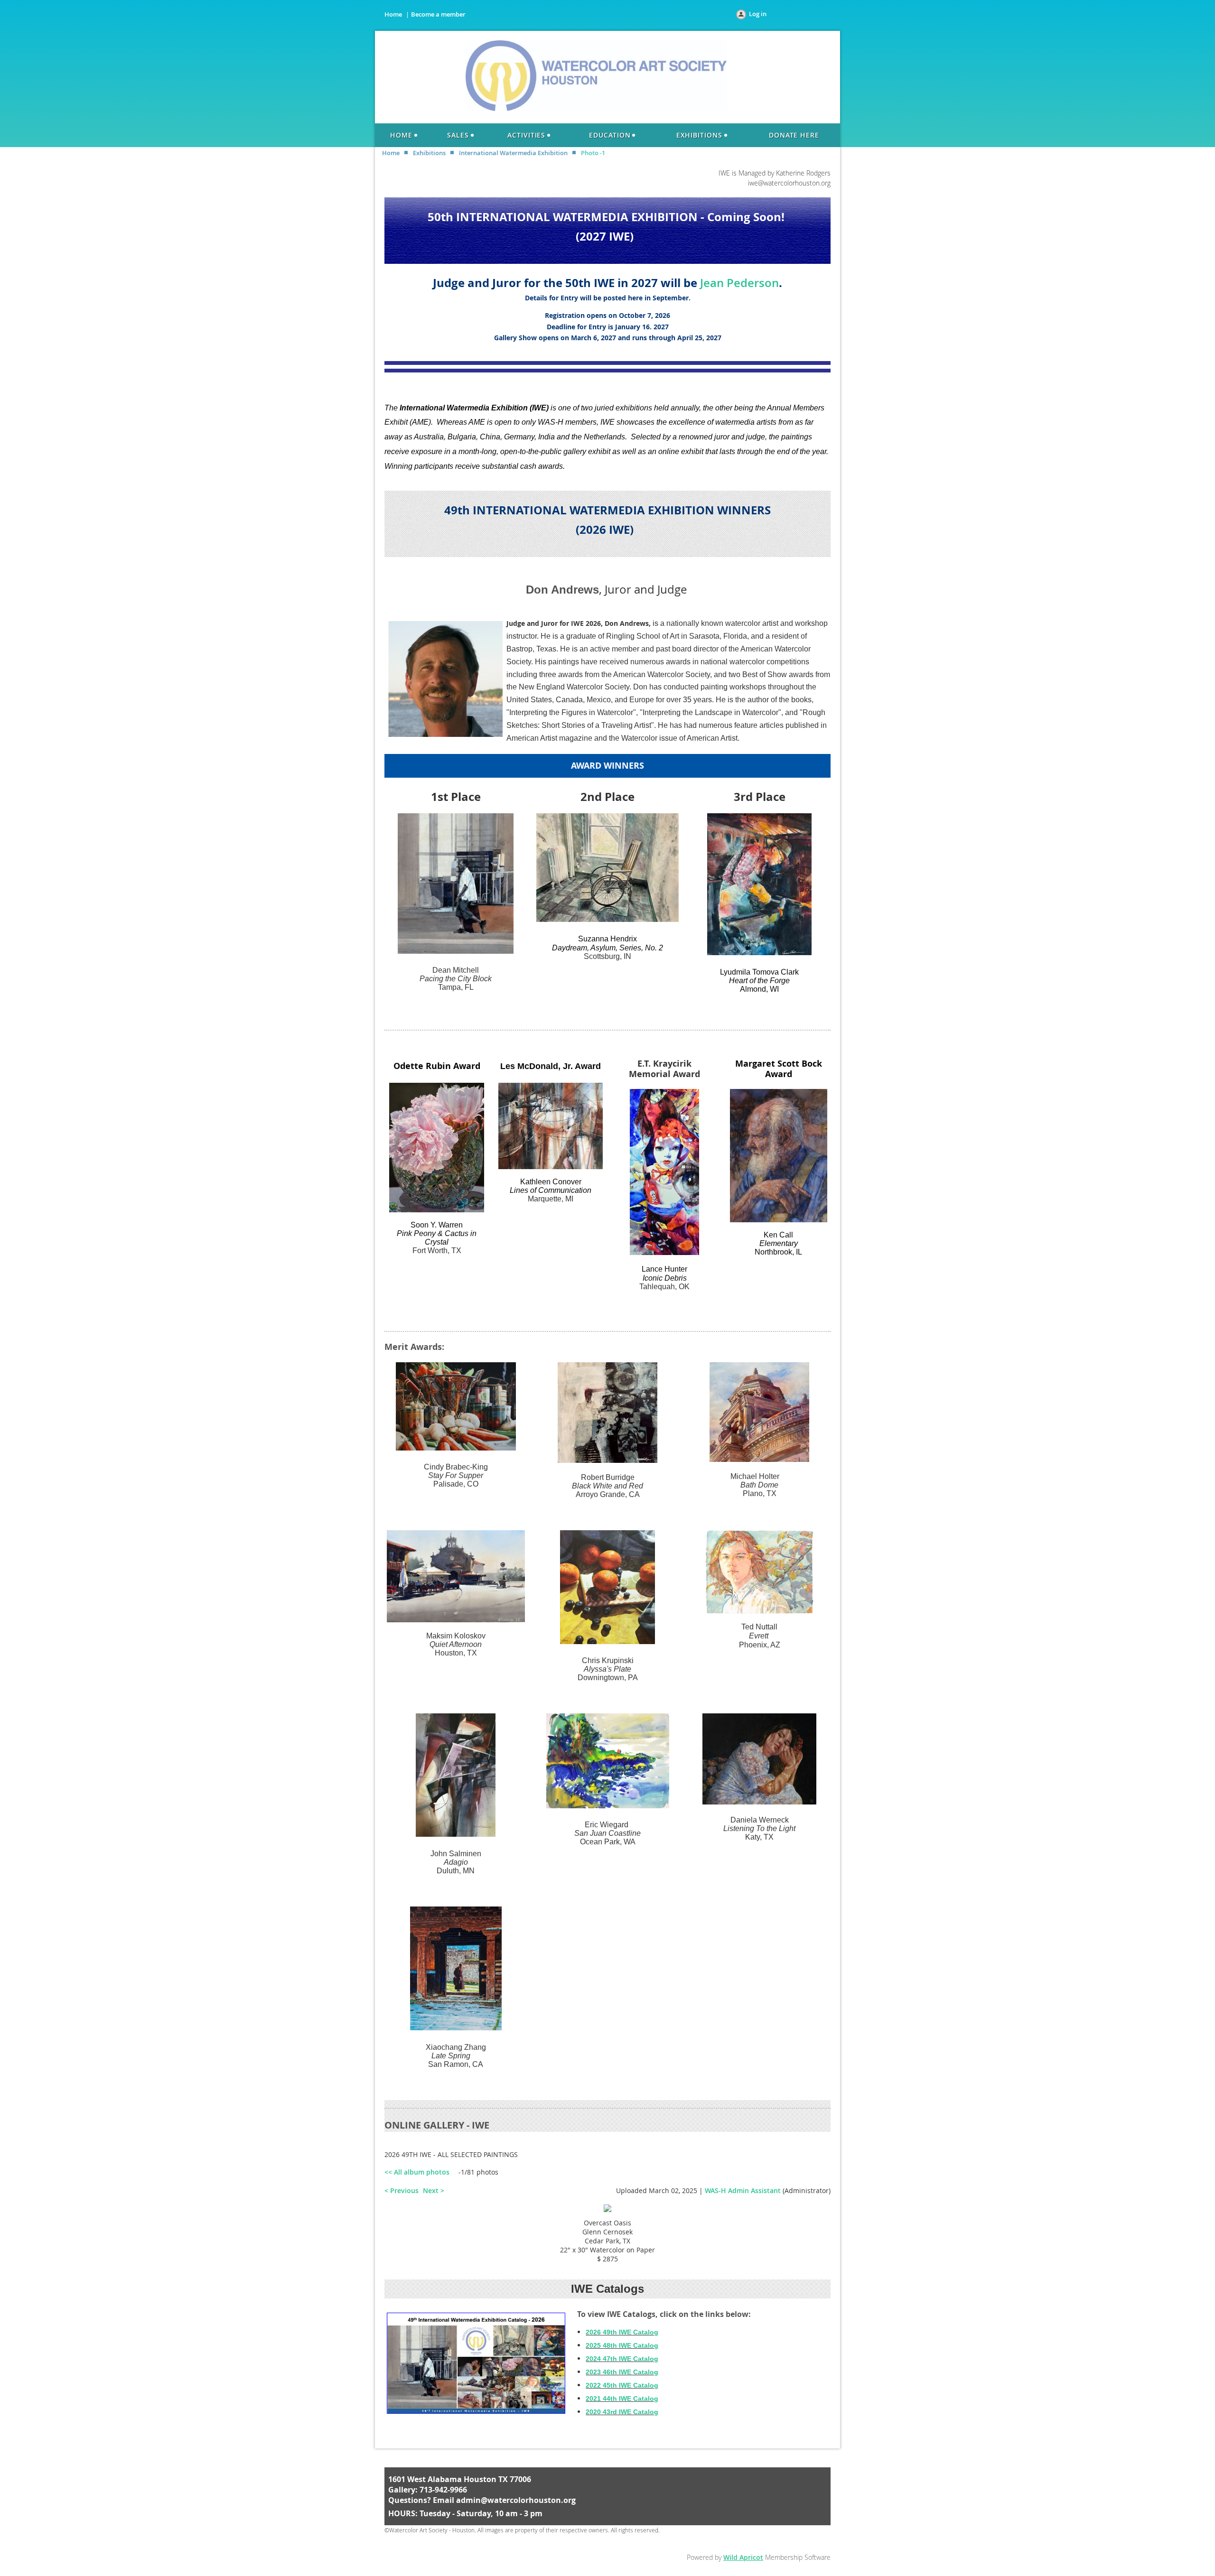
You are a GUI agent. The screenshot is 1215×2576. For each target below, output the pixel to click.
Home (393, 14)
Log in (758, 14)
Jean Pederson (739, 283)
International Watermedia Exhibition (513, 153)
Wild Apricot (743, 2557)
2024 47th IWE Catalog (622, 2359)
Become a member (438, 14)
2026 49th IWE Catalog (622, 2332)
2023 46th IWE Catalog (622, 2372)
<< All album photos (417, 2172)
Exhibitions (429, 153)
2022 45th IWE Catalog (622, 2385)
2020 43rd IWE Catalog (622, 2412)
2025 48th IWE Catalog (622, 2345)
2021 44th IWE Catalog (622, 2399)
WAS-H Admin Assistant (743, 2190)
